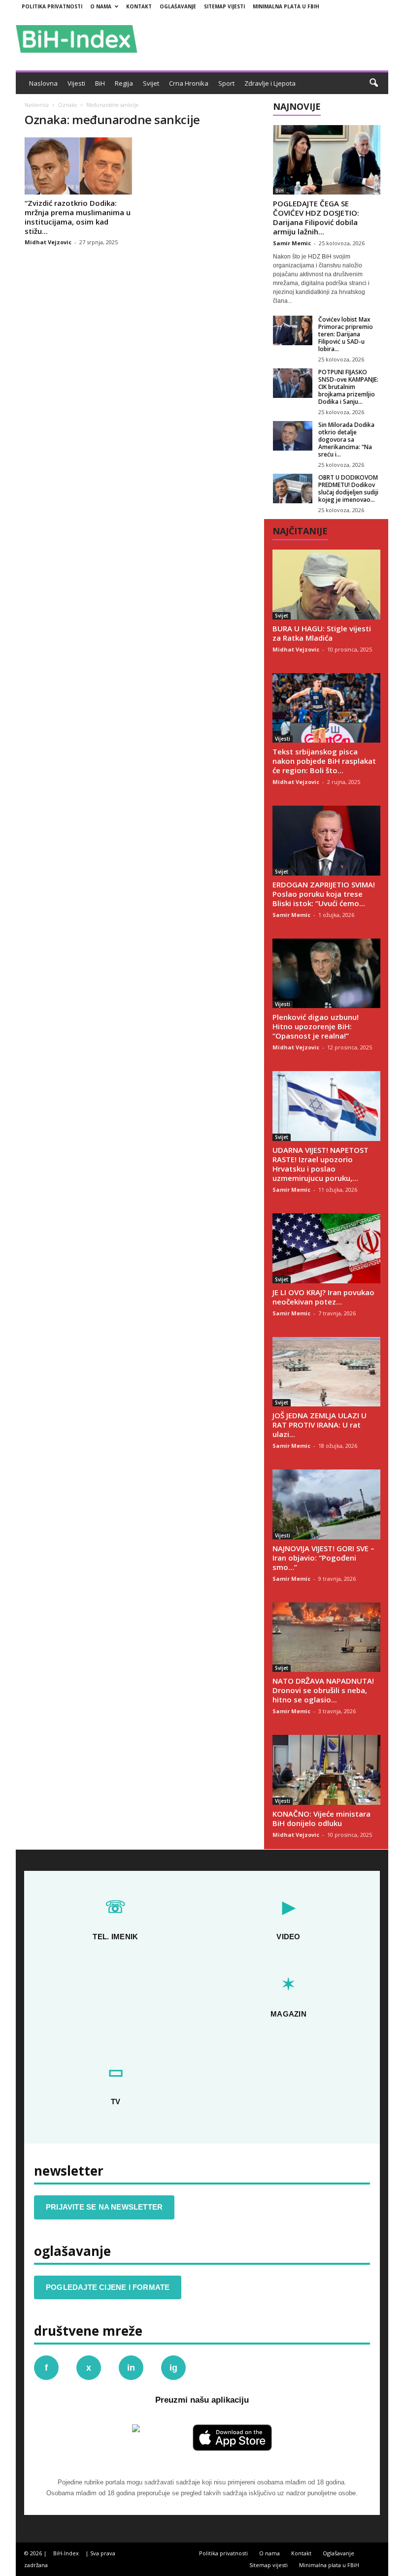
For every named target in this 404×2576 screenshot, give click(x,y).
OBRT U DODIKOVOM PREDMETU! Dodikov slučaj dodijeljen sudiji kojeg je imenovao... (348, 489)
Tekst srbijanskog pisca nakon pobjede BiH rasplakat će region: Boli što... (324, 761)
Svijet (151, 83)
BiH (100, 83)
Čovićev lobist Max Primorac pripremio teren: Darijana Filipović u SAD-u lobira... (346, 334)
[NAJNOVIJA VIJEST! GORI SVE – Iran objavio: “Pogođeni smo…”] (326, 1504)
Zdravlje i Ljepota (270, 83)
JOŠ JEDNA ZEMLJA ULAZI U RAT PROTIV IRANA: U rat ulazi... (320, 1425)
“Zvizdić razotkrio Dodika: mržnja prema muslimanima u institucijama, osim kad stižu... (78, 217)
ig (173, 2368)
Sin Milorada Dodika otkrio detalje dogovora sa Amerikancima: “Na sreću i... (346, 440)
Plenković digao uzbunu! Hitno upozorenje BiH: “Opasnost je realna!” (316, 1026)
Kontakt (139, 6)
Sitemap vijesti (224, 6)
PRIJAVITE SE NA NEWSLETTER (104, 2207)
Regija (124, 83)
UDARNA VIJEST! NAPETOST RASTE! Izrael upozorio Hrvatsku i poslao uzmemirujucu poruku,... (320, 1164)
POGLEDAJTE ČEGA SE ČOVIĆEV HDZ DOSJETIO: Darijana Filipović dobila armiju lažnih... (316, 217)
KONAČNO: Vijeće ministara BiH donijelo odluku (321, 1818)
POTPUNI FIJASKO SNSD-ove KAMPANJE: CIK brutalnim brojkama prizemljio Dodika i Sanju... (348, 387)
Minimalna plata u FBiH (286, 6)
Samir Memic (292, 243)
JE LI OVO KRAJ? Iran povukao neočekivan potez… (323, 1297)
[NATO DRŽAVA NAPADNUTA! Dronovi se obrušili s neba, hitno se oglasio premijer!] (326, 1637)
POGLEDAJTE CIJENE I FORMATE (108, 2287)
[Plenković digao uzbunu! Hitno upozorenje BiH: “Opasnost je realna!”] (326, 974)
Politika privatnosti (52, 6)
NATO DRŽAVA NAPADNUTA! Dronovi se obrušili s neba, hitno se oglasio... (323, 1690)
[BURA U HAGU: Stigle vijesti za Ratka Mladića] (326, 585)
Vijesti (76, 83)
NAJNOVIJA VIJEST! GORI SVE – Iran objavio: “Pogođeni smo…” (323, 1558)
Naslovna (43, 83)
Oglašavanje (178, 6)
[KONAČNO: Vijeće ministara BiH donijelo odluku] (326, 1770)
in (131, 2368)
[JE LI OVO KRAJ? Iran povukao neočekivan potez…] (326, 1248)
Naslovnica (37, 105)
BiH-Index (66, 2553)
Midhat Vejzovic (48, 242)
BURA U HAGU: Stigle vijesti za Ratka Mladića (322, 633)
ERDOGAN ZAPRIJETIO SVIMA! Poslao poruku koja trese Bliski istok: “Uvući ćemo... (324, 894)
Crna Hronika (189, 83)
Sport (226, 83)
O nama (101, 6)
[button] (373, 83)
